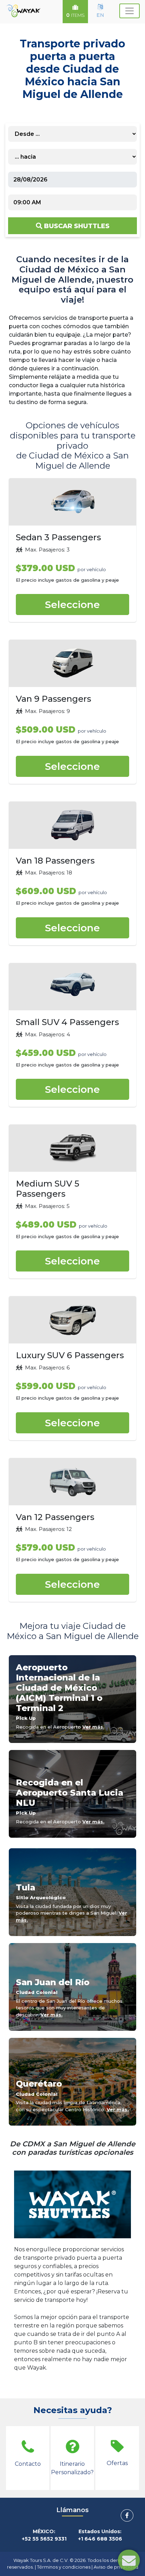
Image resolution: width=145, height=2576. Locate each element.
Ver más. (93, 1727)
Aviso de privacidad (116, 2567)
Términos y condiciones (64, 2567)
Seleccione (72, 605)
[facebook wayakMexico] (127, 2515)
